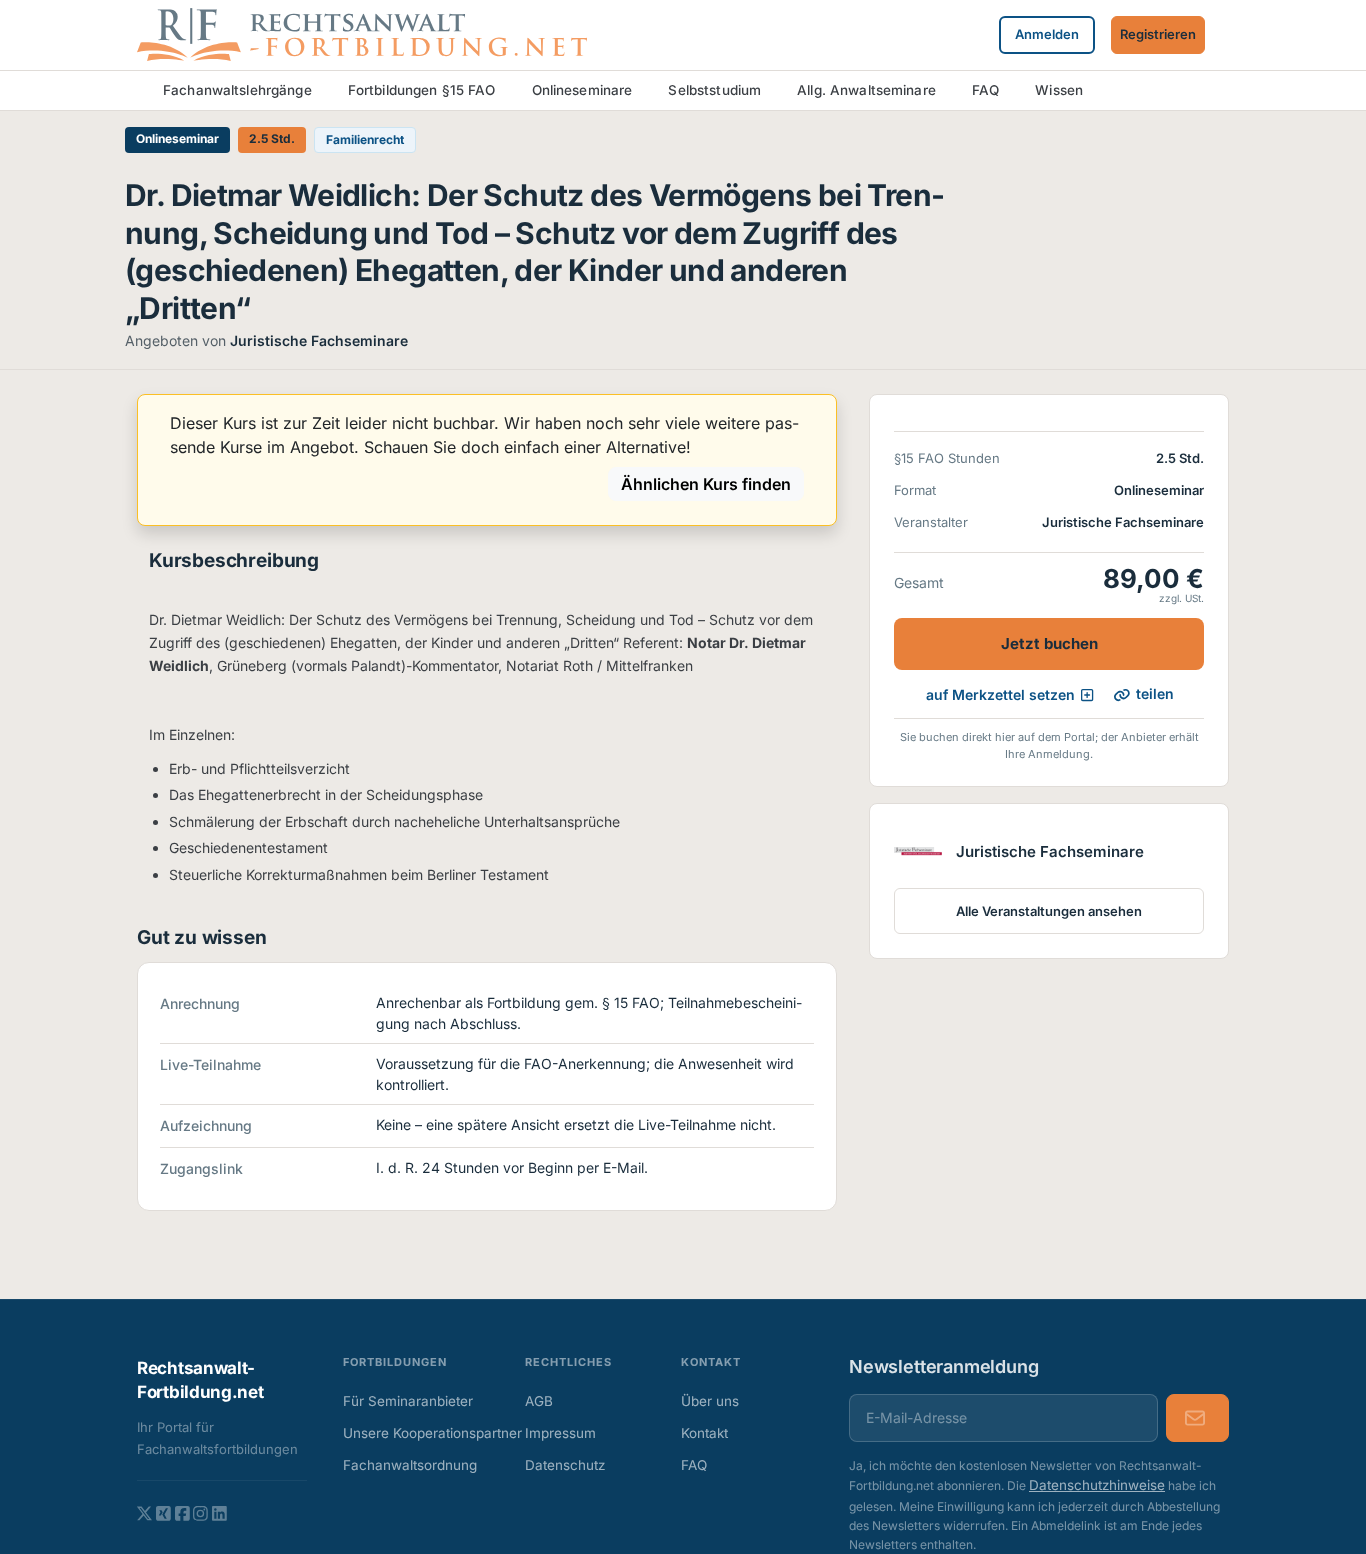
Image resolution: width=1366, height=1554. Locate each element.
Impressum (560, 1433)
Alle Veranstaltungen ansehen (1049, 912)
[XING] (163, 1513)
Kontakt (704, 1433)
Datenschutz (565, 1465)
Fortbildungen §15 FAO (422, 90)
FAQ (985, 90)
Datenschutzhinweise (1097, 1485)
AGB (539, 1401)
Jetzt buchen (1049, 644)
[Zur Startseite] (362, 33)
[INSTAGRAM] (200, 1513)
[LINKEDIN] (219, 1513)
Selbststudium (714, 90)
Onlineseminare (582, 90)
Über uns (710, 1401)
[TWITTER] (144, 1513)
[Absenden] (1197, 1418)
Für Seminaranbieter (408, 1401)
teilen (1155, 694)
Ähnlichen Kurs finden (706, 484)
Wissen (1059, 90)
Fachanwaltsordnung (410, 1465)
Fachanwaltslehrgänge (237, 90)
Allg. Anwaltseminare (866, 90)
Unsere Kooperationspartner (416, 1433)
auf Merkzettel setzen (1000, 694)
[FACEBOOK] (182, 1513)
